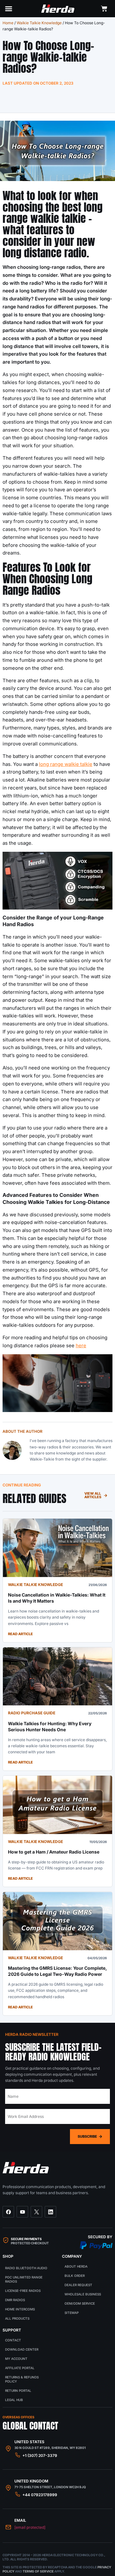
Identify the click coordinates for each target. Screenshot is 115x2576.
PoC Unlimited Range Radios (24, 2279)
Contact (13, 2340)
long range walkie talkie (66, 764)
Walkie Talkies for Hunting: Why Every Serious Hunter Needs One (50, 1726)
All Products (17, 2318)
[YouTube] (22, 2212)
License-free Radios (23, 2291)
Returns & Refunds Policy (22, 2379)
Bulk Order (75, 2276)
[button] (9, 9)
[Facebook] (8, 2212)
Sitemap (72, 2313)
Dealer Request (78, 2285)
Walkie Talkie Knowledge (39, 23)
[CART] (104, 9)
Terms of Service (38, 2571)
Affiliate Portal (20, 2368)
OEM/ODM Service (80, 2303)
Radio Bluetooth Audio (26, 2268)
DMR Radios (15, 2300)
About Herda (76, 2266)
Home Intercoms (20, 2309)
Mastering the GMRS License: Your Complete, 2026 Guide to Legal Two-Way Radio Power (57, 1971)
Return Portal (18, 2391)
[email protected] (30, 2527)
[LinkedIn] (50, 2212)
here (81, 1345)
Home (8, 23)
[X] (36, 2212)
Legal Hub (14, 2400)
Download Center (22, 2349)
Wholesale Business (83, 2294)
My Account (16, 2359)
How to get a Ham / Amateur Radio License (54, 1852)
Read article (20, 1634)
